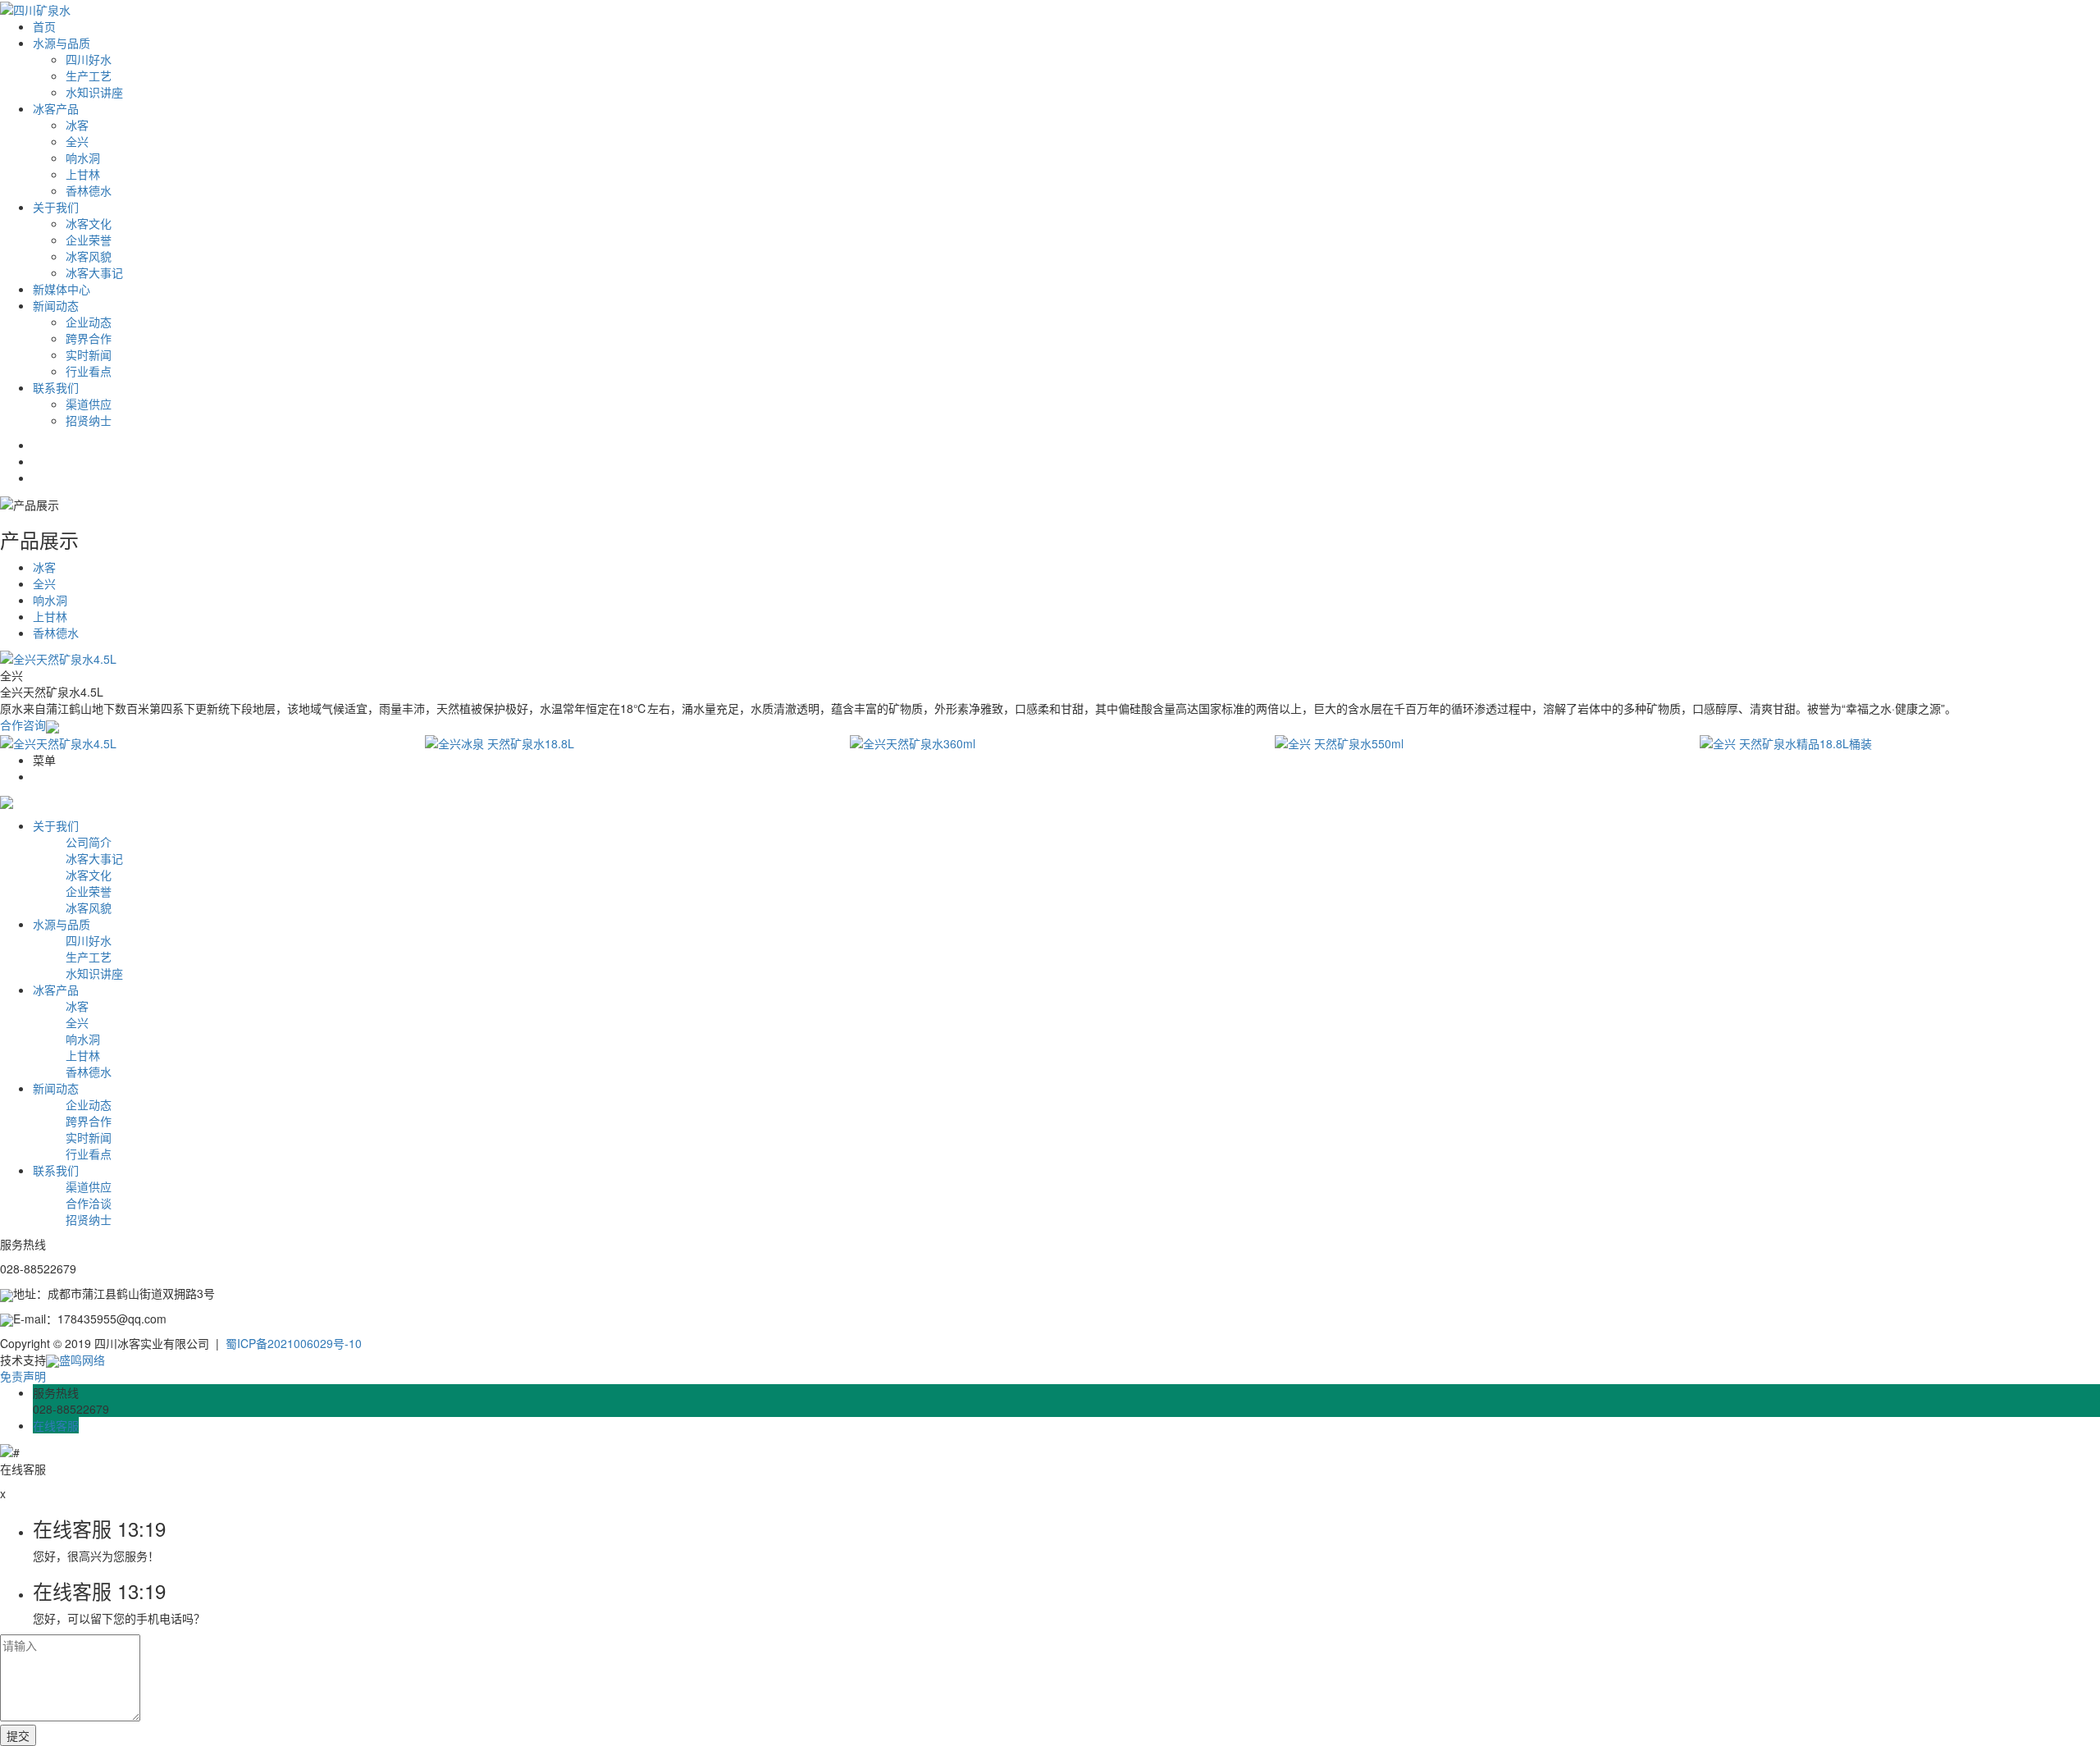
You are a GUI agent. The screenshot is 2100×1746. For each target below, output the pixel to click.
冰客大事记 (94, 272)
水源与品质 (62, 43)
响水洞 (83, 158)
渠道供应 (89, 404)
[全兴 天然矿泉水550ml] (1475, 743)
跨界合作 (89, 338)
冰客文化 (89, 223)
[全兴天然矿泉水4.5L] (200, 743)
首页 (44, 26)
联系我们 (56, 387)
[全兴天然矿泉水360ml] (1050, 743)
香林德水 (89, 190)
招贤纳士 (89, 420)
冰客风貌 (89, 256)
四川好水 (89, 59)
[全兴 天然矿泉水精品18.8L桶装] (1900, 743)
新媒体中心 (62, 289)
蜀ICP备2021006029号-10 (294, 1343)
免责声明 (23, 1376)
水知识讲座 (94, 92)
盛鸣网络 (82, 1360)
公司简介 (89, 842)
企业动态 (89, 322)
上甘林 (83, 174)
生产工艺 (89, 75)
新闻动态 (56, 305)
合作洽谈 (89, 1203)
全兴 (77, 141)
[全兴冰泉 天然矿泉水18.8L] (625, 743)
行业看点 (89, 371)
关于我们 (56, 207)
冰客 (77, 125)
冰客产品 (56, 108)
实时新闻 (89, 354)
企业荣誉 (89, 240)
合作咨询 (23, 724)
